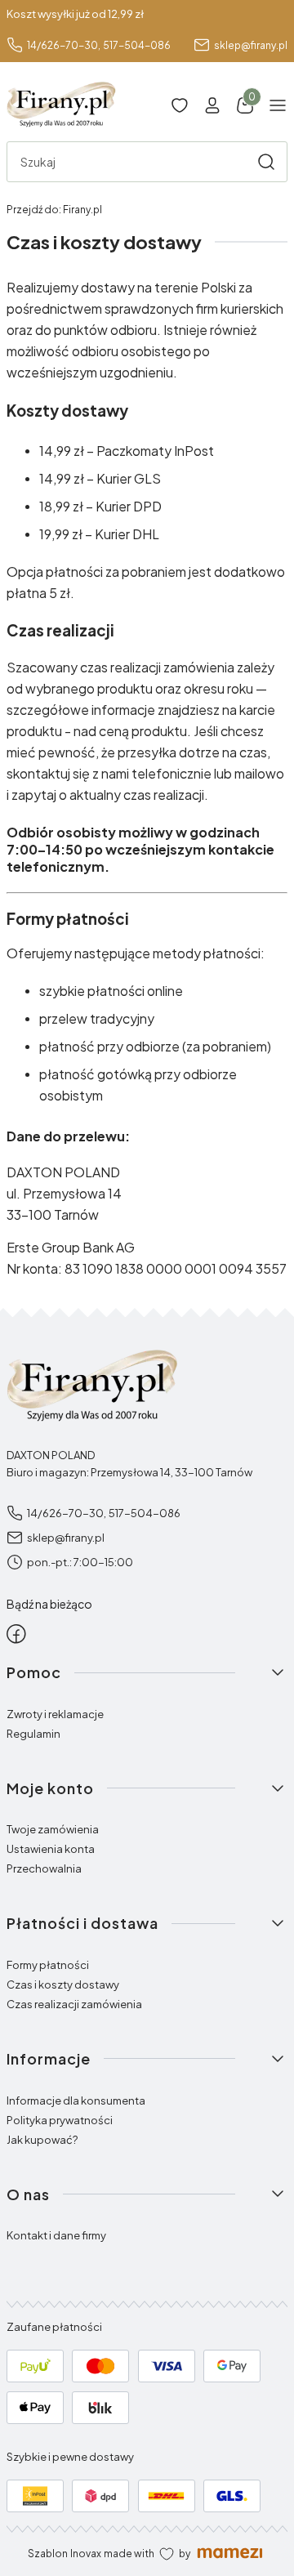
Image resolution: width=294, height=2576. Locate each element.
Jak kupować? (42, 2140)
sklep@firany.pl (251, 45)
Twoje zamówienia (53, 1829)
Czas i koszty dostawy (63, 1984)
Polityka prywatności (60, 2120)
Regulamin (33, 1734)
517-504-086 (137, 45)
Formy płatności (48, 1965)
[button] (266, 162)
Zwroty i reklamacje (55, 1714)
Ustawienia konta (51, 1849)
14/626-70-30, (64, 45)
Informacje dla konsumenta (76, 2101)
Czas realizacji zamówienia (74, 2004)
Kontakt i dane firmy (56, 2235)
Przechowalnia (44, 1868)
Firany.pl (54, 210)
